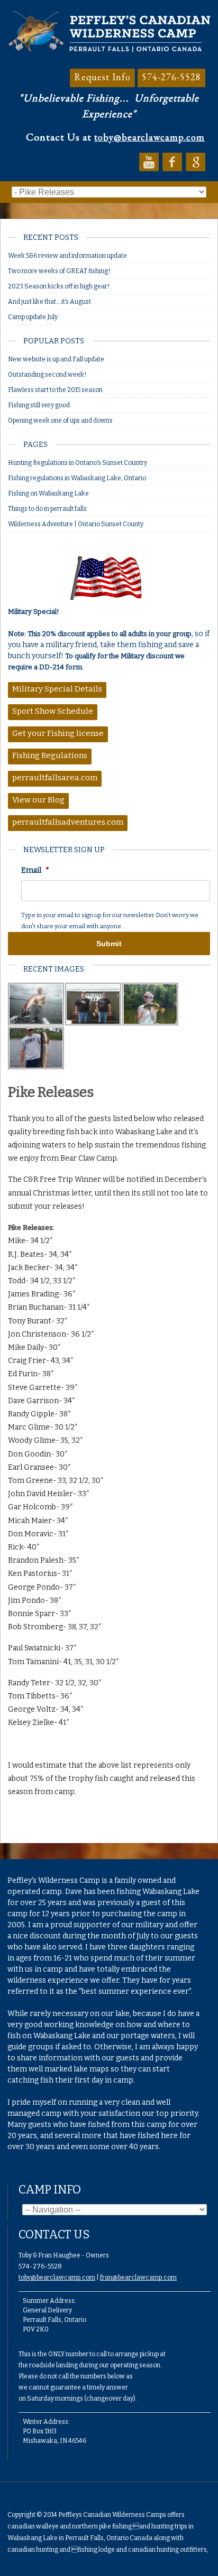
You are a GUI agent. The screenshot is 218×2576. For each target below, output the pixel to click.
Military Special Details (57, 689)
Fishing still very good (39, 405)
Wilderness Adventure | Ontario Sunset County (76, 524)
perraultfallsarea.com (55, 778)
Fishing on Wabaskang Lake (48, 493)
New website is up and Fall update (56, 359)
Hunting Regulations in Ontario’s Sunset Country (78, 463)
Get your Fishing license (58, 733)
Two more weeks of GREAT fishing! (59, 271)
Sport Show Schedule (53, 711)
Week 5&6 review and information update (67, 256)
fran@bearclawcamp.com (138, 2278)
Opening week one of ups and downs (60, 421)
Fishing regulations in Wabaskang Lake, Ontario (77, 478)
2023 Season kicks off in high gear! (59, 286)
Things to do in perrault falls (47, 509)
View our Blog (38, 800)
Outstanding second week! (47, 375)
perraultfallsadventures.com (68, 822)
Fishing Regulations (50, 755)
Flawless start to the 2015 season (55, 390)
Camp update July (33, 317)
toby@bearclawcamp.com (149, 137)
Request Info (102, 77)
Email (35, 870)
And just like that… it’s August (49, 302)
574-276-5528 (171, 77)
